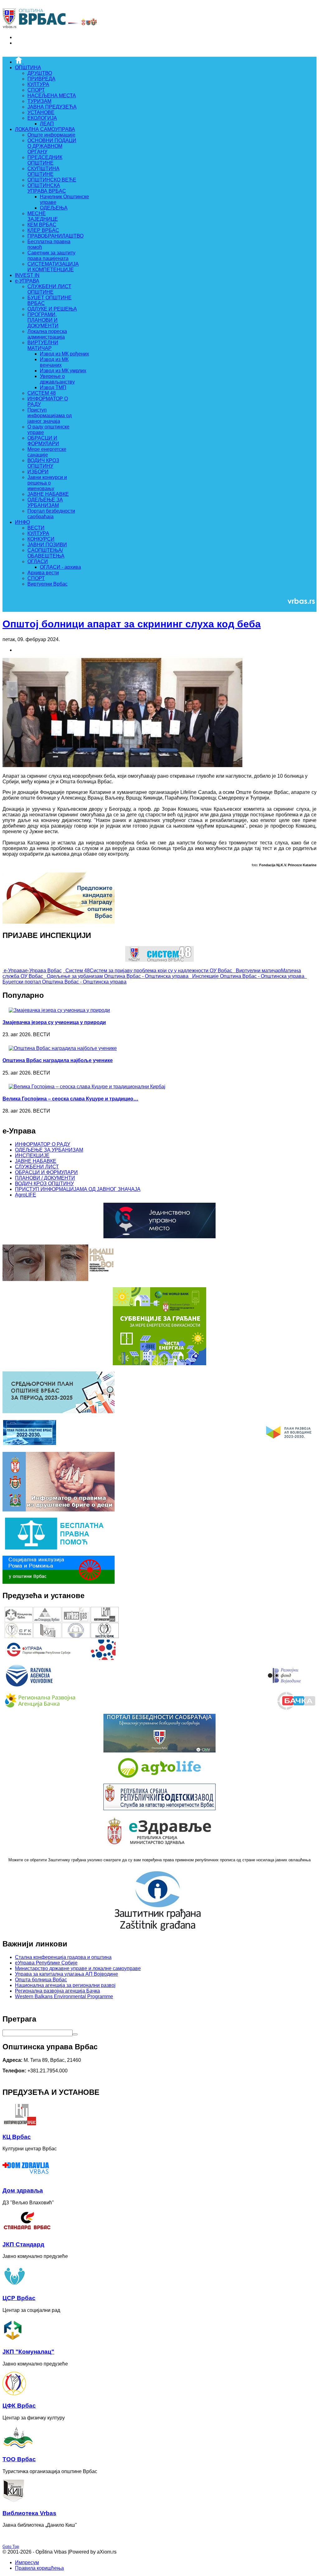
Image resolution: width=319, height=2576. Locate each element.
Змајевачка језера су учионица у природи (54, 1022)
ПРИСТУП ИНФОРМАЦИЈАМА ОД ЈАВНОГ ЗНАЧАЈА (78, 1189)
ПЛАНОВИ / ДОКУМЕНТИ (45, 1178)
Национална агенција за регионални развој (65, 1985)
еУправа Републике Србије (46, 1963)
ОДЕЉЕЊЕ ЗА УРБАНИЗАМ (49, 1150)
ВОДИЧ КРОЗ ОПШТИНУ (44, 1184)
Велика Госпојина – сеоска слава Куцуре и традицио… (70, 1099)
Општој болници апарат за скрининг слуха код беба (132, 624)
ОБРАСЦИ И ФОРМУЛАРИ (46, 1172)
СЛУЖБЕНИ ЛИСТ (37, 1167)
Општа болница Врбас (41, 1980)
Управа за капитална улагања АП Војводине (67, 1974)
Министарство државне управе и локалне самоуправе (78, 1968)
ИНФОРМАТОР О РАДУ (43, 1144)
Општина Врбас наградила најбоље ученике (58, 1060)
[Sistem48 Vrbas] (159, 960)
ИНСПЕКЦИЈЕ (32, 1155)
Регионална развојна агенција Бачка (57, 1991)
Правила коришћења (39, 2568)
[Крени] (75, 2034)
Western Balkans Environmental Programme (64, 1996)
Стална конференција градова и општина (63, 1957)
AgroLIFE (26, 1195)
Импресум (27, 2562)
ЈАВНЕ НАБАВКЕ (36, 1161)
